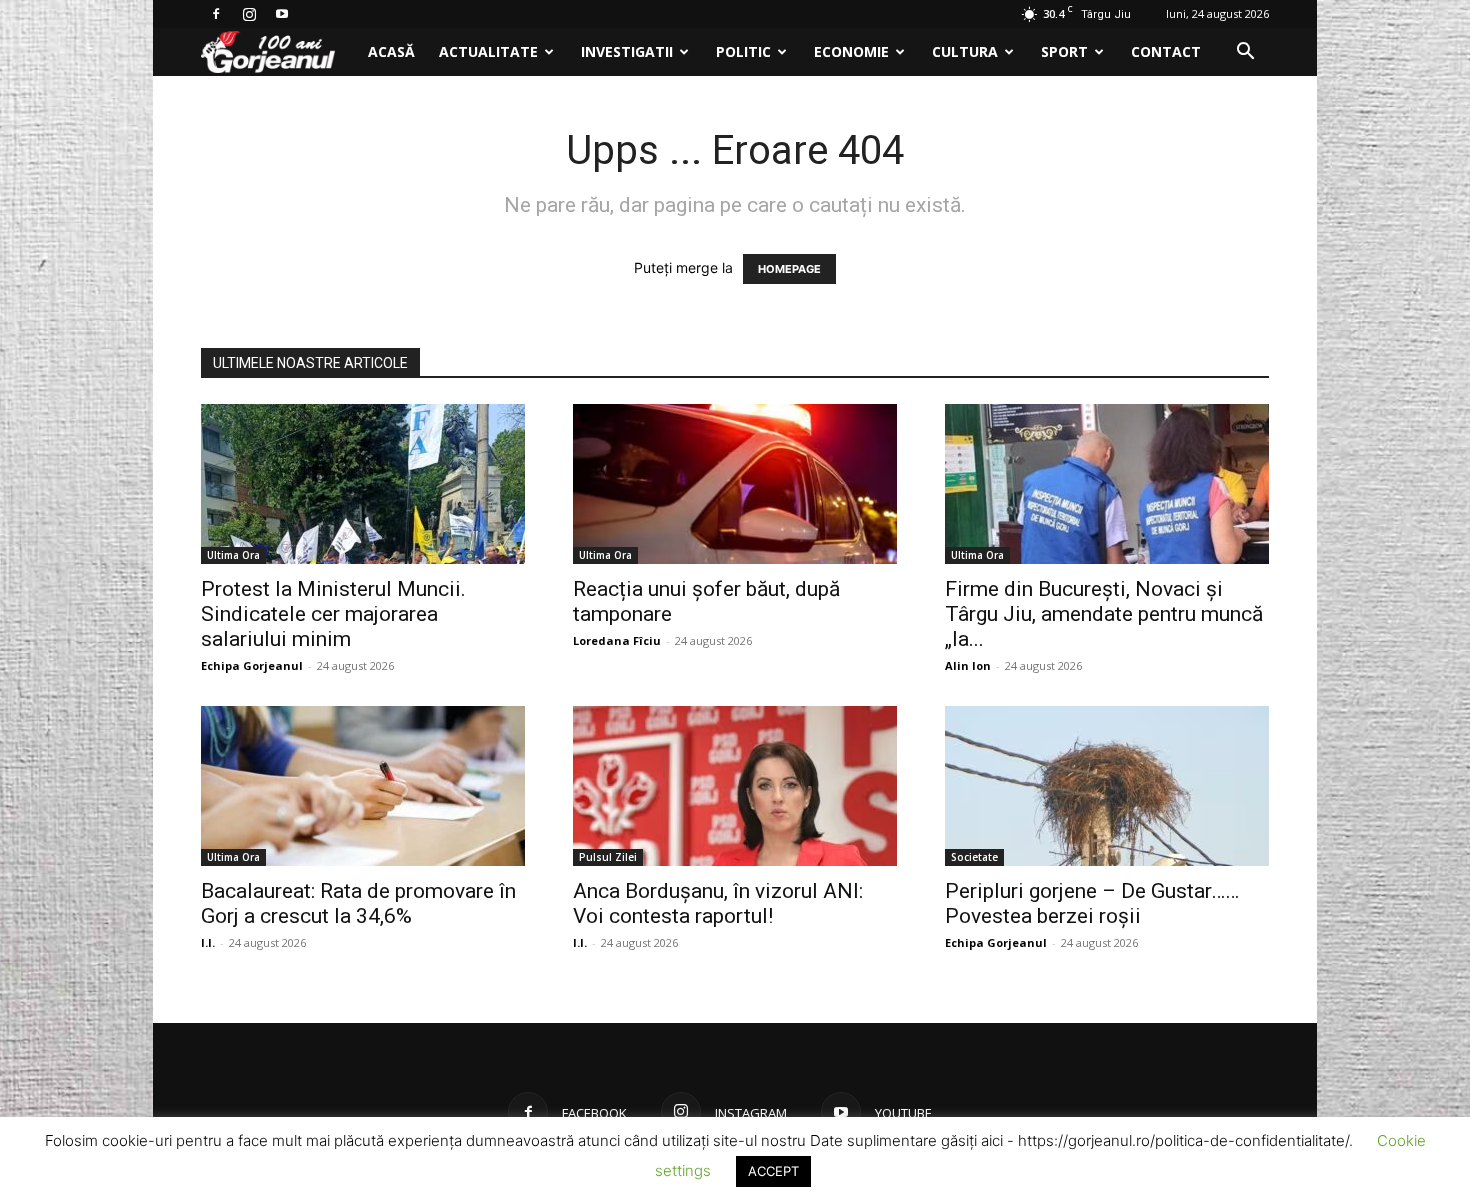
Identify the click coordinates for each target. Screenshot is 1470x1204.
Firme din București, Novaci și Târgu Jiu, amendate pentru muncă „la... (1104, 614)
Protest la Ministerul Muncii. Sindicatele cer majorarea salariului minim (333, 614)
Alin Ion (968, 665)
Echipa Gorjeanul (252, 665)
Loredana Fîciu (617, 640)
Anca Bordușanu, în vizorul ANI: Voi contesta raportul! (718, 903)
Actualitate (488, 51)
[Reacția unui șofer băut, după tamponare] (735, 484)
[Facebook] (216, 14)
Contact (1166, 51)
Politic (743, 51)
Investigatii (627, 51)
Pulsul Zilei (608, 857)
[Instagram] (249, 14)
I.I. (208, 942)
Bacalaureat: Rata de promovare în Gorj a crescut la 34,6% (358, 903)
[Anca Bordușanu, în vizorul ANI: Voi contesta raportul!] (735, 786)
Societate (974, 857)
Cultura (965, 51)
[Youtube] (282, 14)
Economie (851, 51)
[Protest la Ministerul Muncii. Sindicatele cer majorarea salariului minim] (363, 484)
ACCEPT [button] (773, 1171)
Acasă (391, 51)
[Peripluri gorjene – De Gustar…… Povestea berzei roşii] (1107, 786)
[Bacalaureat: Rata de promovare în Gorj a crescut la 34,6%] (363, 786)
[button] (1245, 53)
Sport (1064, 51)
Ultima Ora (233, 555)
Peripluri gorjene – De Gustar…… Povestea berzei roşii (1092, 903)
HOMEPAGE (789, 269)
